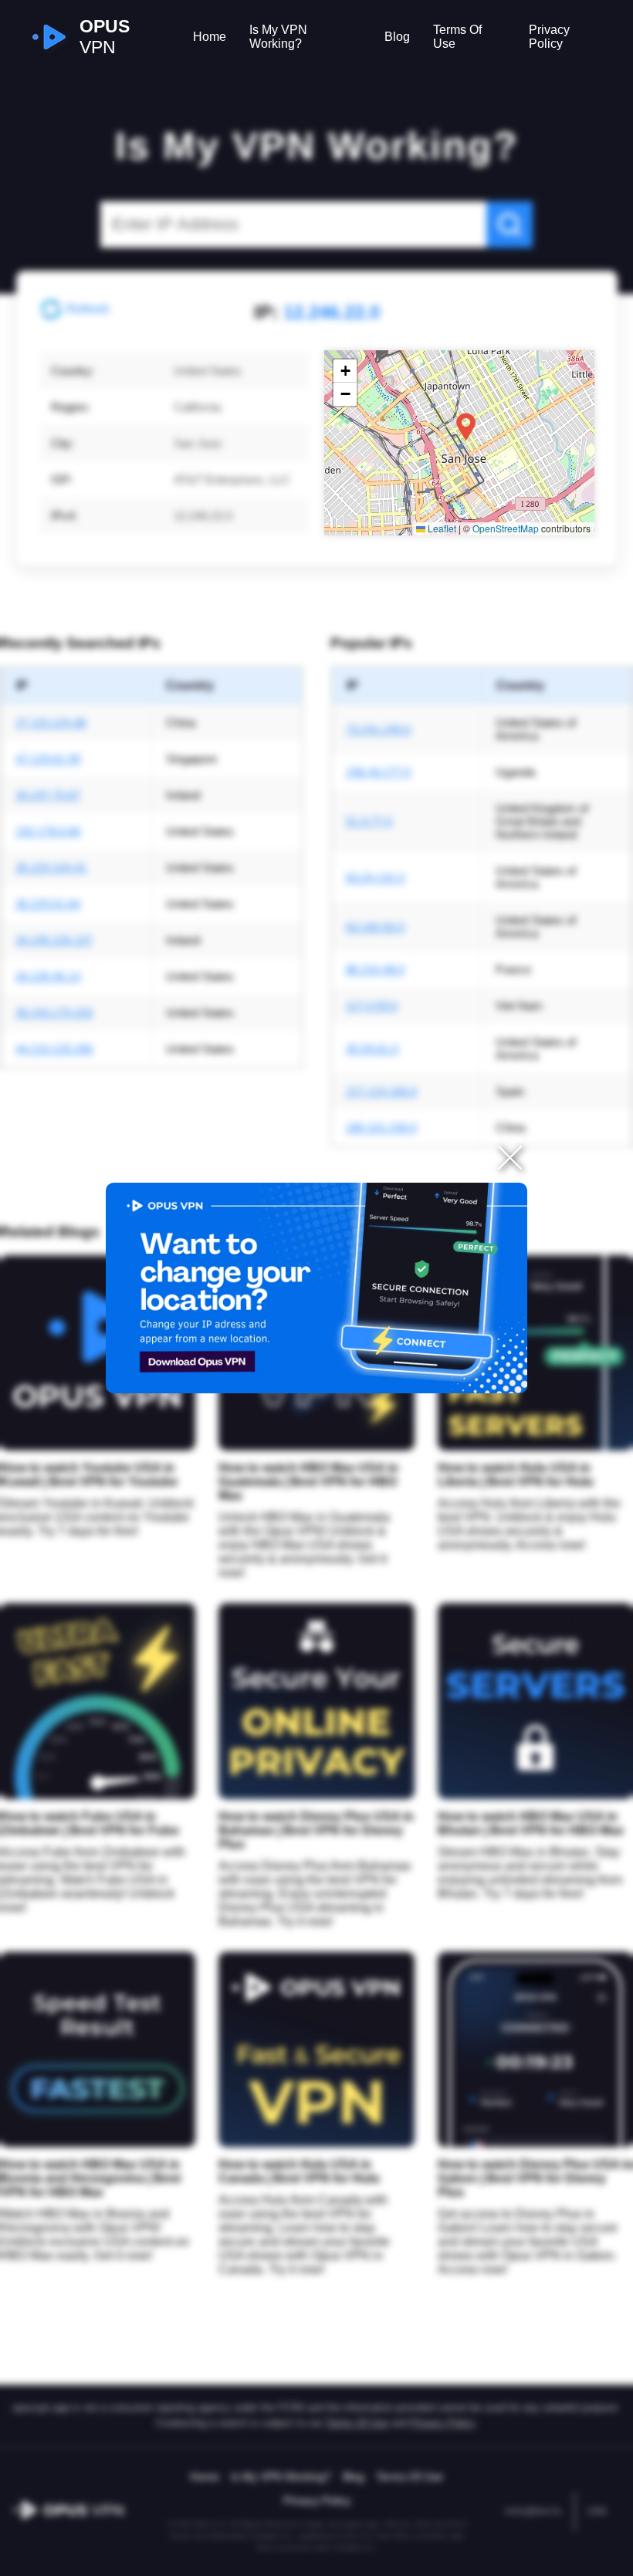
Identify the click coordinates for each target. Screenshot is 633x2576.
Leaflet (441, 528)
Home (210, 37)
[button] (466, 427)
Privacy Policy (549, 37)
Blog (397, 37)
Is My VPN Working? (278, 37)
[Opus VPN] (317, 1288)
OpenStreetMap (506, 528)
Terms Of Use (457, 37)
